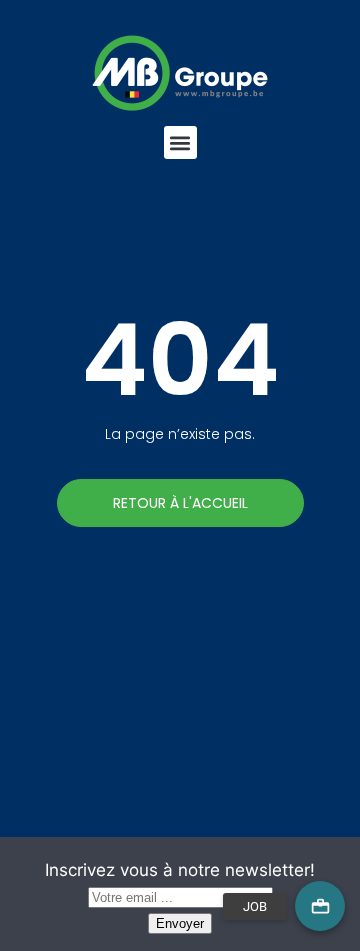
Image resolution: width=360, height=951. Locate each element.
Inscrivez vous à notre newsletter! (180, 870)
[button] (180, 142)
